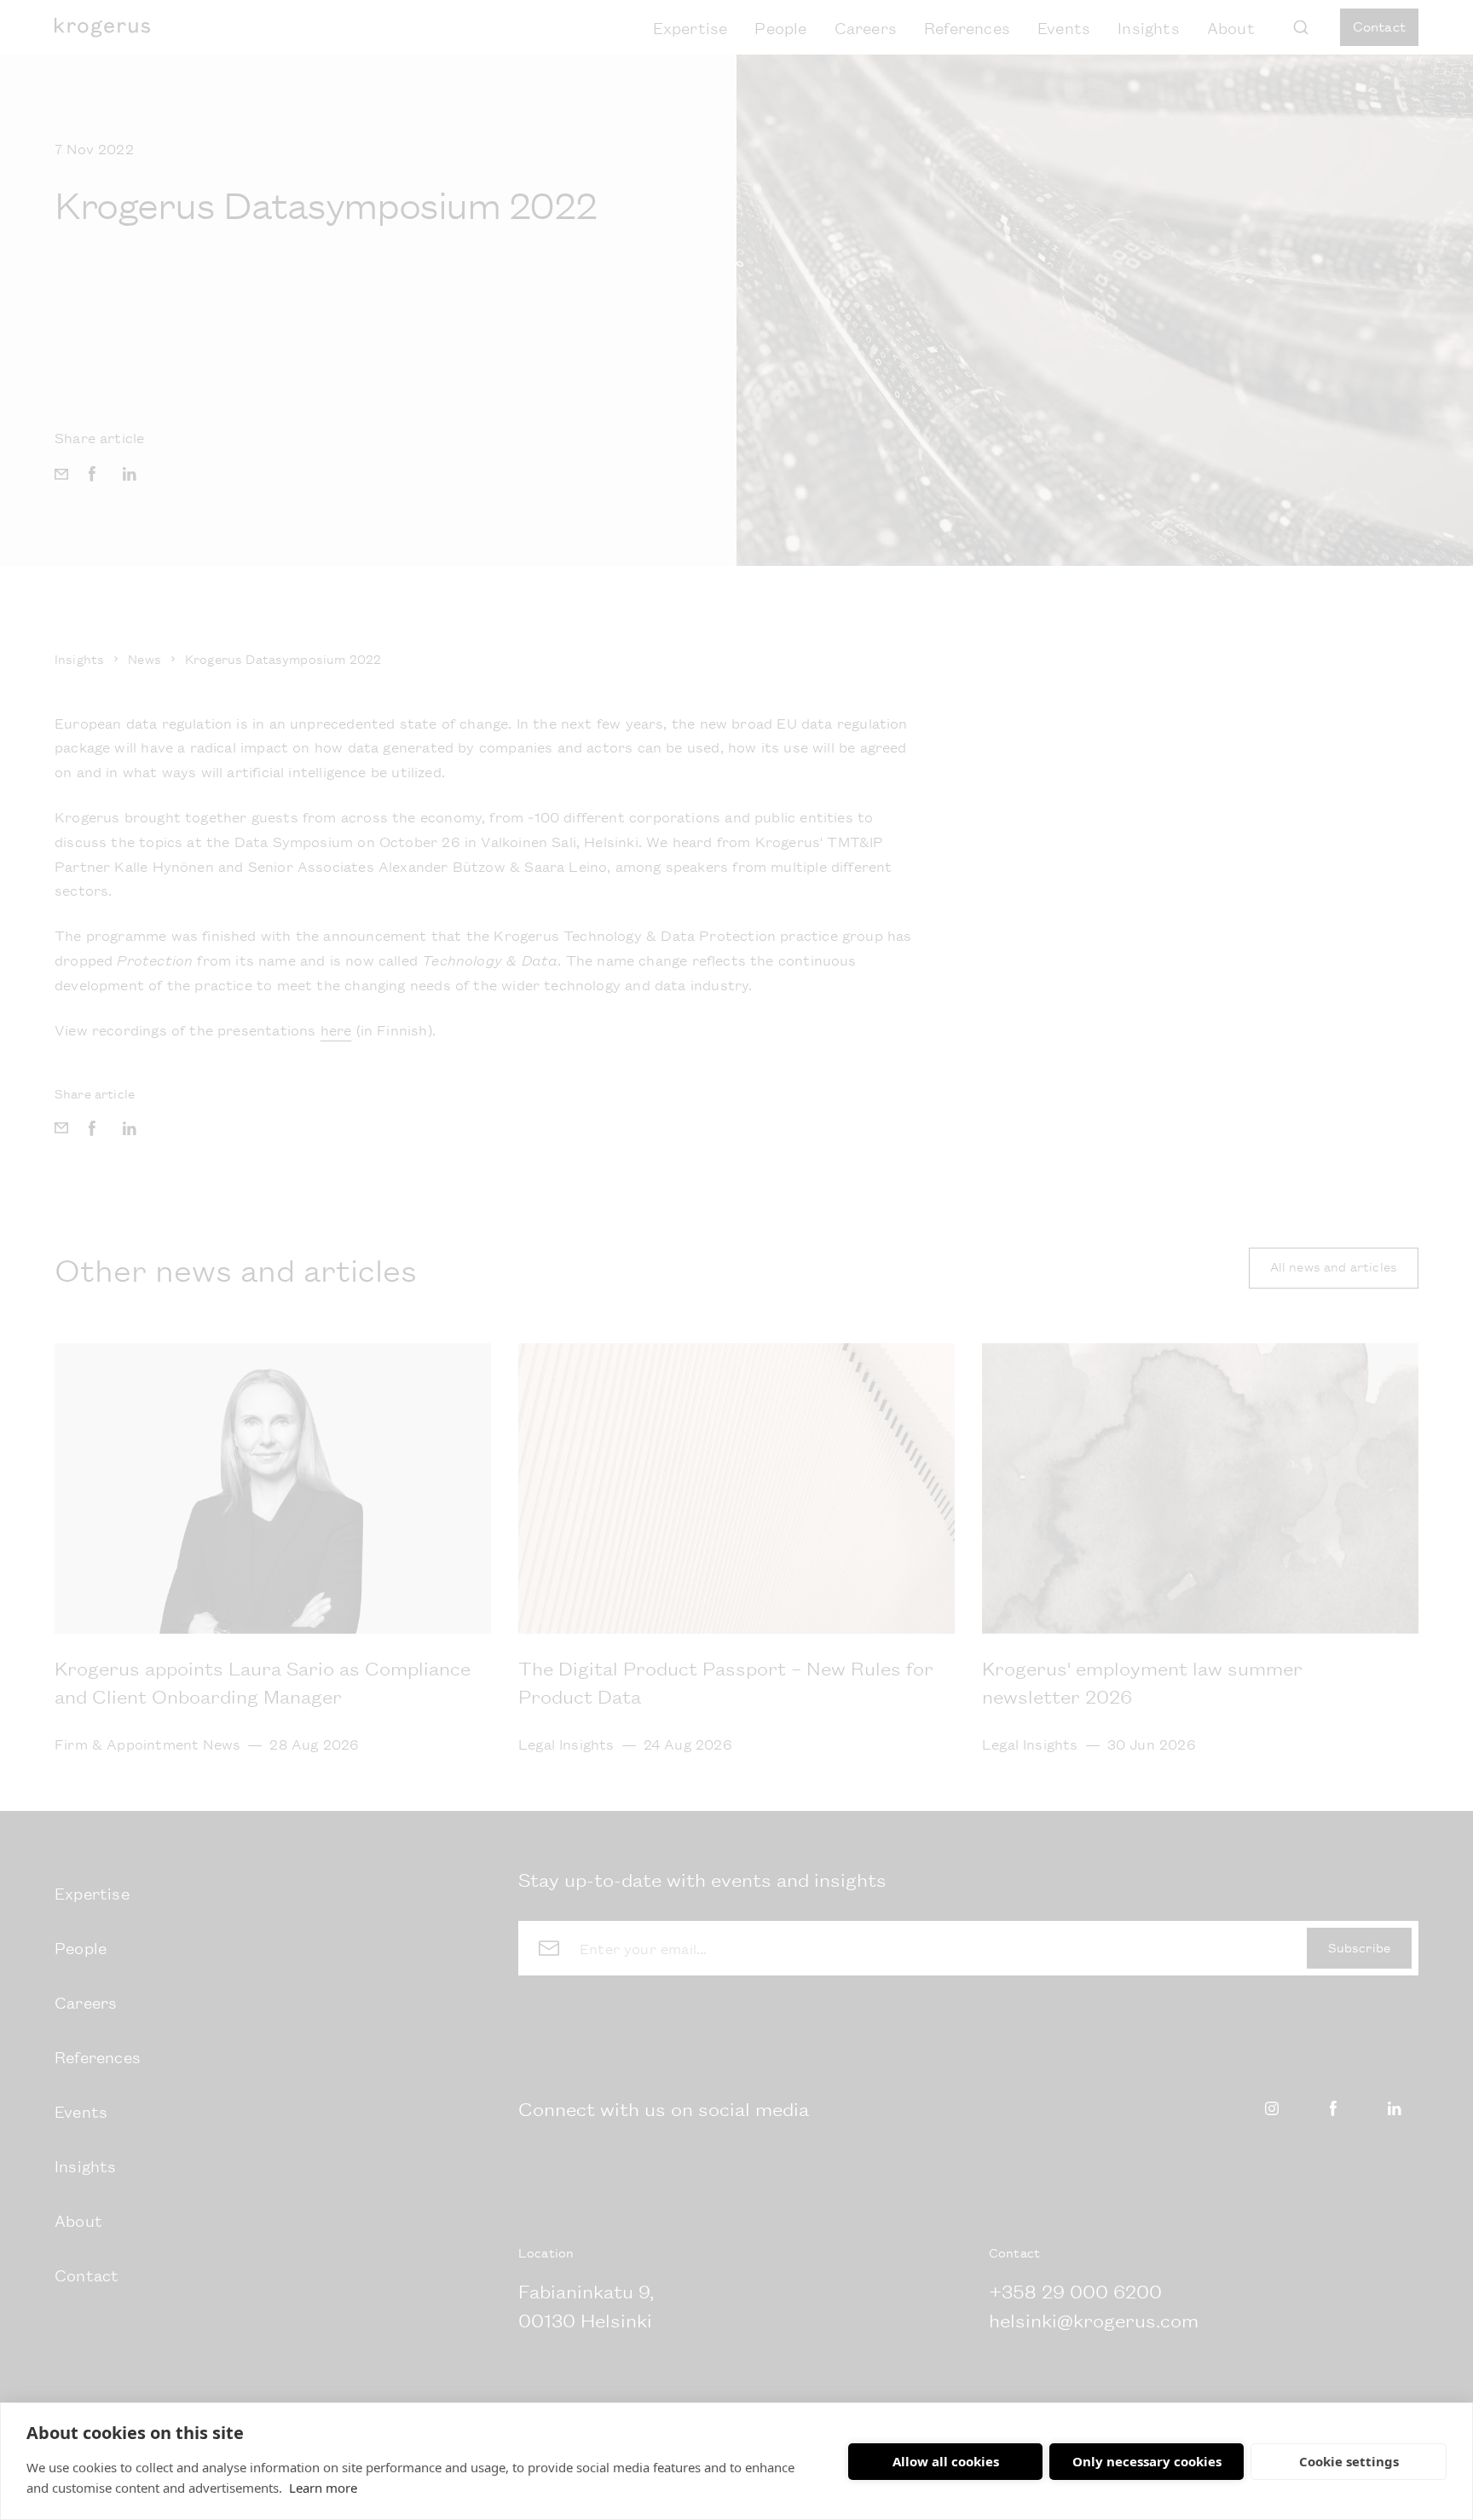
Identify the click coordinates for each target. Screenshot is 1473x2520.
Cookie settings (1349, 2461)
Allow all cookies (946, 2461)
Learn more (323, 2488)
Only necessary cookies (1147, 2461)
